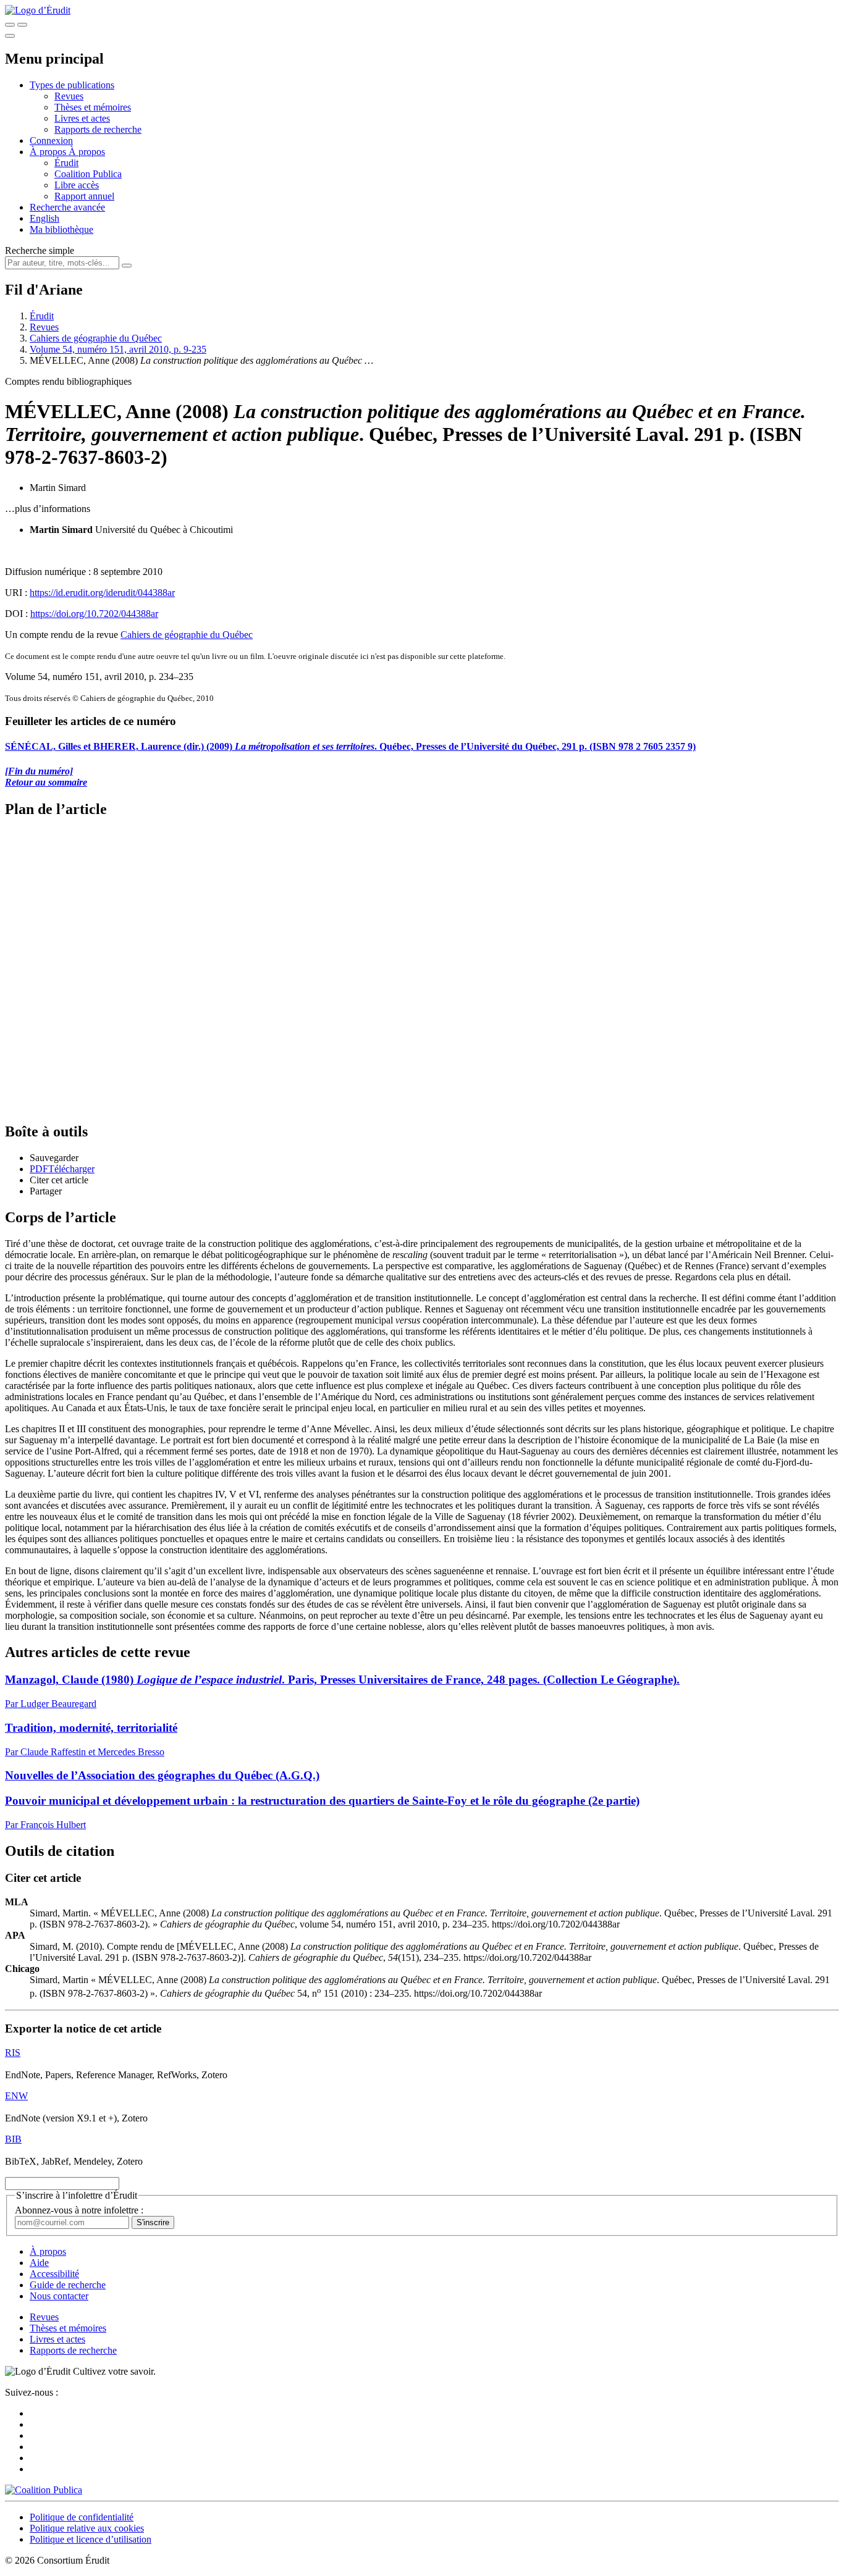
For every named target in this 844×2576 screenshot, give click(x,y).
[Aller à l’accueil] (38, 10)
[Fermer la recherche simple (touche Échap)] (22, 25)
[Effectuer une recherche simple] (10, 25)
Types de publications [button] (72, 85)
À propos (87, 152)
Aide (39, 2263)
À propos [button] (49, 152)
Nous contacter (59, 2296)
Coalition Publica (88, 174)
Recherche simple (40, 250)
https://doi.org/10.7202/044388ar (94, 614)
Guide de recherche (68, 2285)
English (44, 218)
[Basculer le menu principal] (10, 36)
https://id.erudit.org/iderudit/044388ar (102, 593)
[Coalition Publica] (44, 2490)
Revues (69, 96)
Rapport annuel (84, 196)
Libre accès (77, 185)
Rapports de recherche (98, 129)
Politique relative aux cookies (87, 2528)
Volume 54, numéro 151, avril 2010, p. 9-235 (118, 349)
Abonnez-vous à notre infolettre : (79, 2210)
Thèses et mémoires (93, 107)
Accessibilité (54, 2274)
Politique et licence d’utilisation (91, 2539)
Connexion (51, 141)
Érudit (66, 163)
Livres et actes (82, 118)
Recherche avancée (67, 207)
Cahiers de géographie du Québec (96, 338)
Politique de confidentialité (82, 2517)
